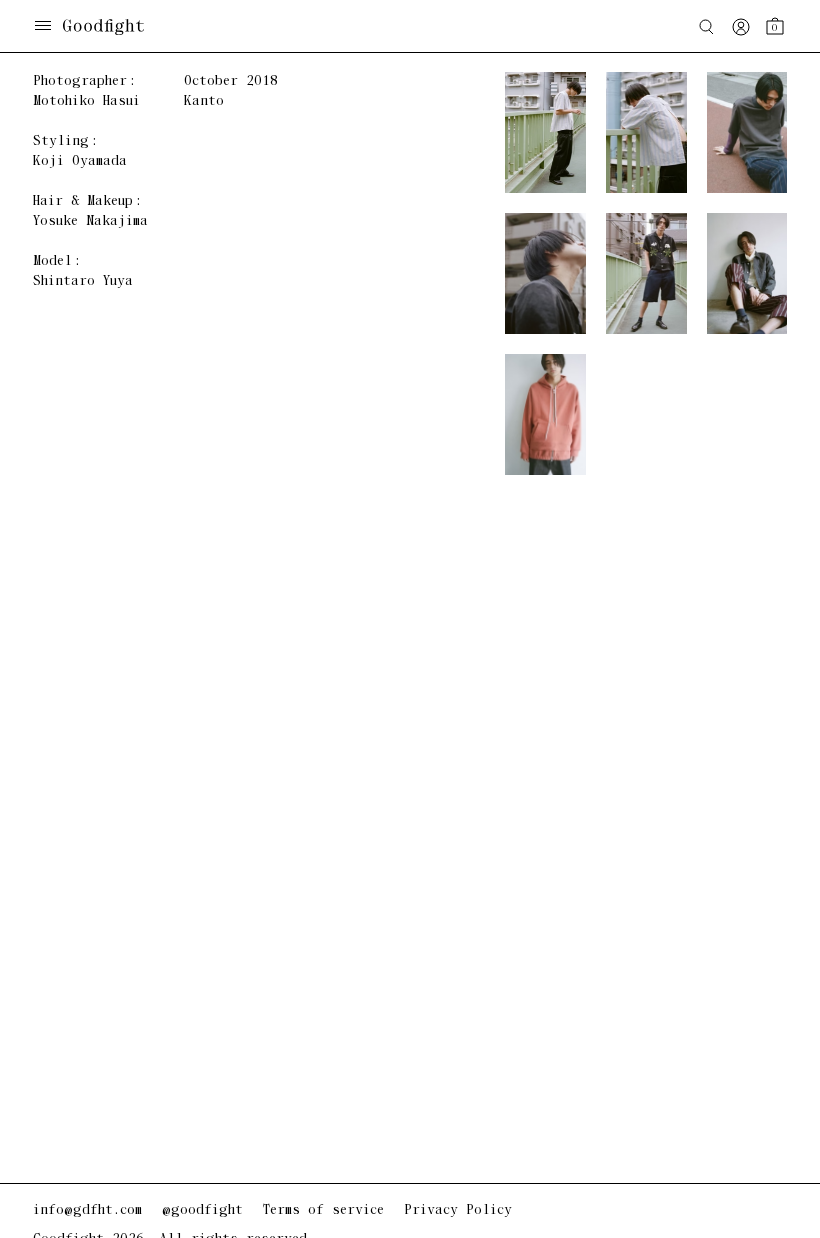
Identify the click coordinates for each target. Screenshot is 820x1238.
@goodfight (202, 1210)
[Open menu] (43, 27)
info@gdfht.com (87, 1210)
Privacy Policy (458, 1210)
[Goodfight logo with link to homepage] (113, 27)
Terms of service (323, 1210)
